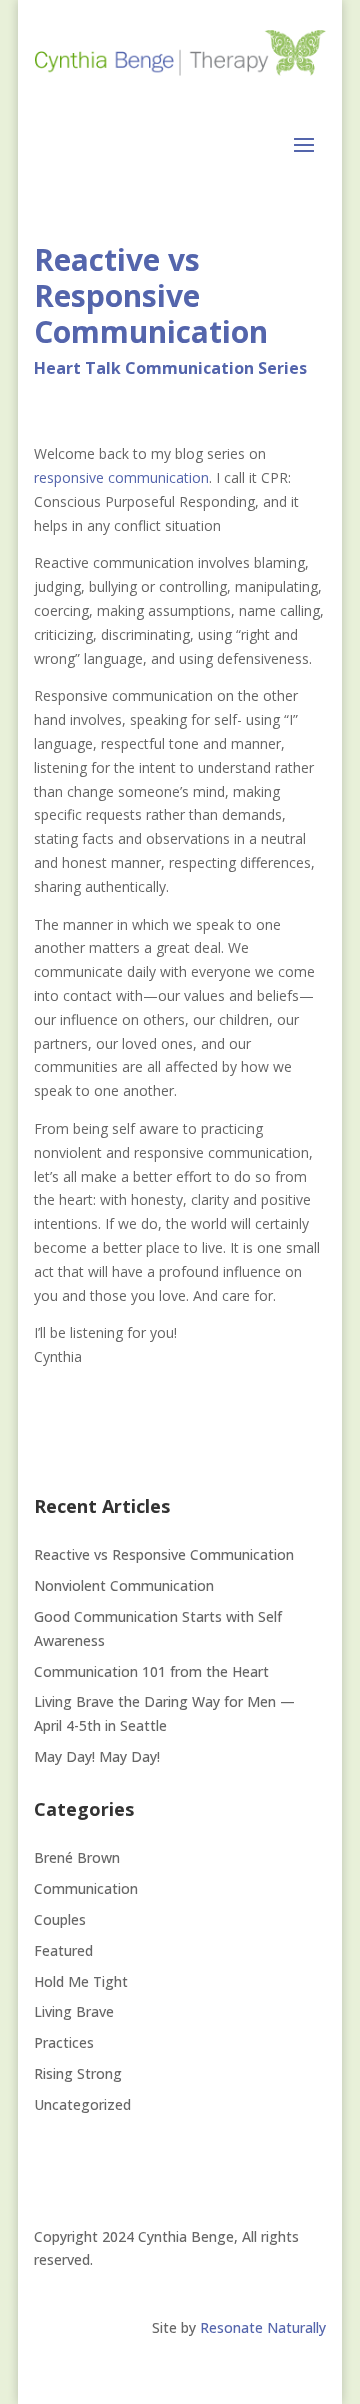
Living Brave (74, 2011)
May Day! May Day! (97, 1756)
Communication (86, 1888)
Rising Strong (78, 2073)
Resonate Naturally (263, 2327)
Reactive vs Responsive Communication (166, 1554)
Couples (60, 1919)
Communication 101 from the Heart (151, 1671)
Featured (63, 1950)
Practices (64, 2042)
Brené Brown (77, 1857)
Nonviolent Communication (124, 1585)
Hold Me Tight (81, 1981)
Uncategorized (82, 2104)
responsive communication (121, 477)
